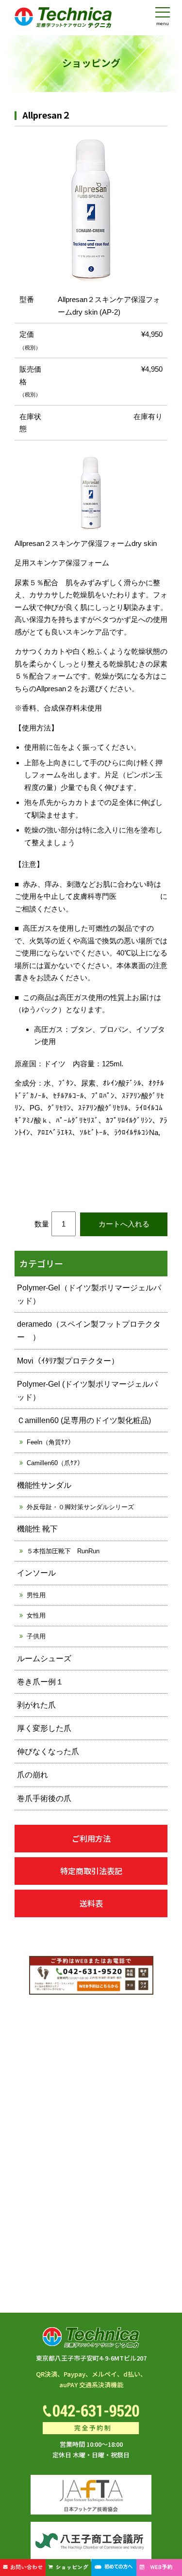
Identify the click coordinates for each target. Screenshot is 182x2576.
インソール (36, 1573)
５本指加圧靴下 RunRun (63, 1551)
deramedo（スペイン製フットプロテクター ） (89, 1331)
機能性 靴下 (37, 1529)
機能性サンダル (44, 1485)
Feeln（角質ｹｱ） (50, 1442)
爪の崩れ (33, 1775)
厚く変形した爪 (44, 1728)
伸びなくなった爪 (48, 1751)
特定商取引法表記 (91, 1871)
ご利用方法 (91, 1838)
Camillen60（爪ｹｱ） (55, 1463)
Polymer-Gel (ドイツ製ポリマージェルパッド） (87, 1391)
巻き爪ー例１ (40, 1682)
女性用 (36, 1615)
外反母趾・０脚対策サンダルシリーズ (80, 1507)
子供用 (36, 1636)
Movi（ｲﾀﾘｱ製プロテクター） (68, 1361)
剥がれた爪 (36, 1705)
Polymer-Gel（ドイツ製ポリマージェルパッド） (89, 1294)
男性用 (36, 1595)
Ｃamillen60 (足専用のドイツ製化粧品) (84, 1420)
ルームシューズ (44, 1659)
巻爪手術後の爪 (44, 1798)
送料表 (91, 1903)
